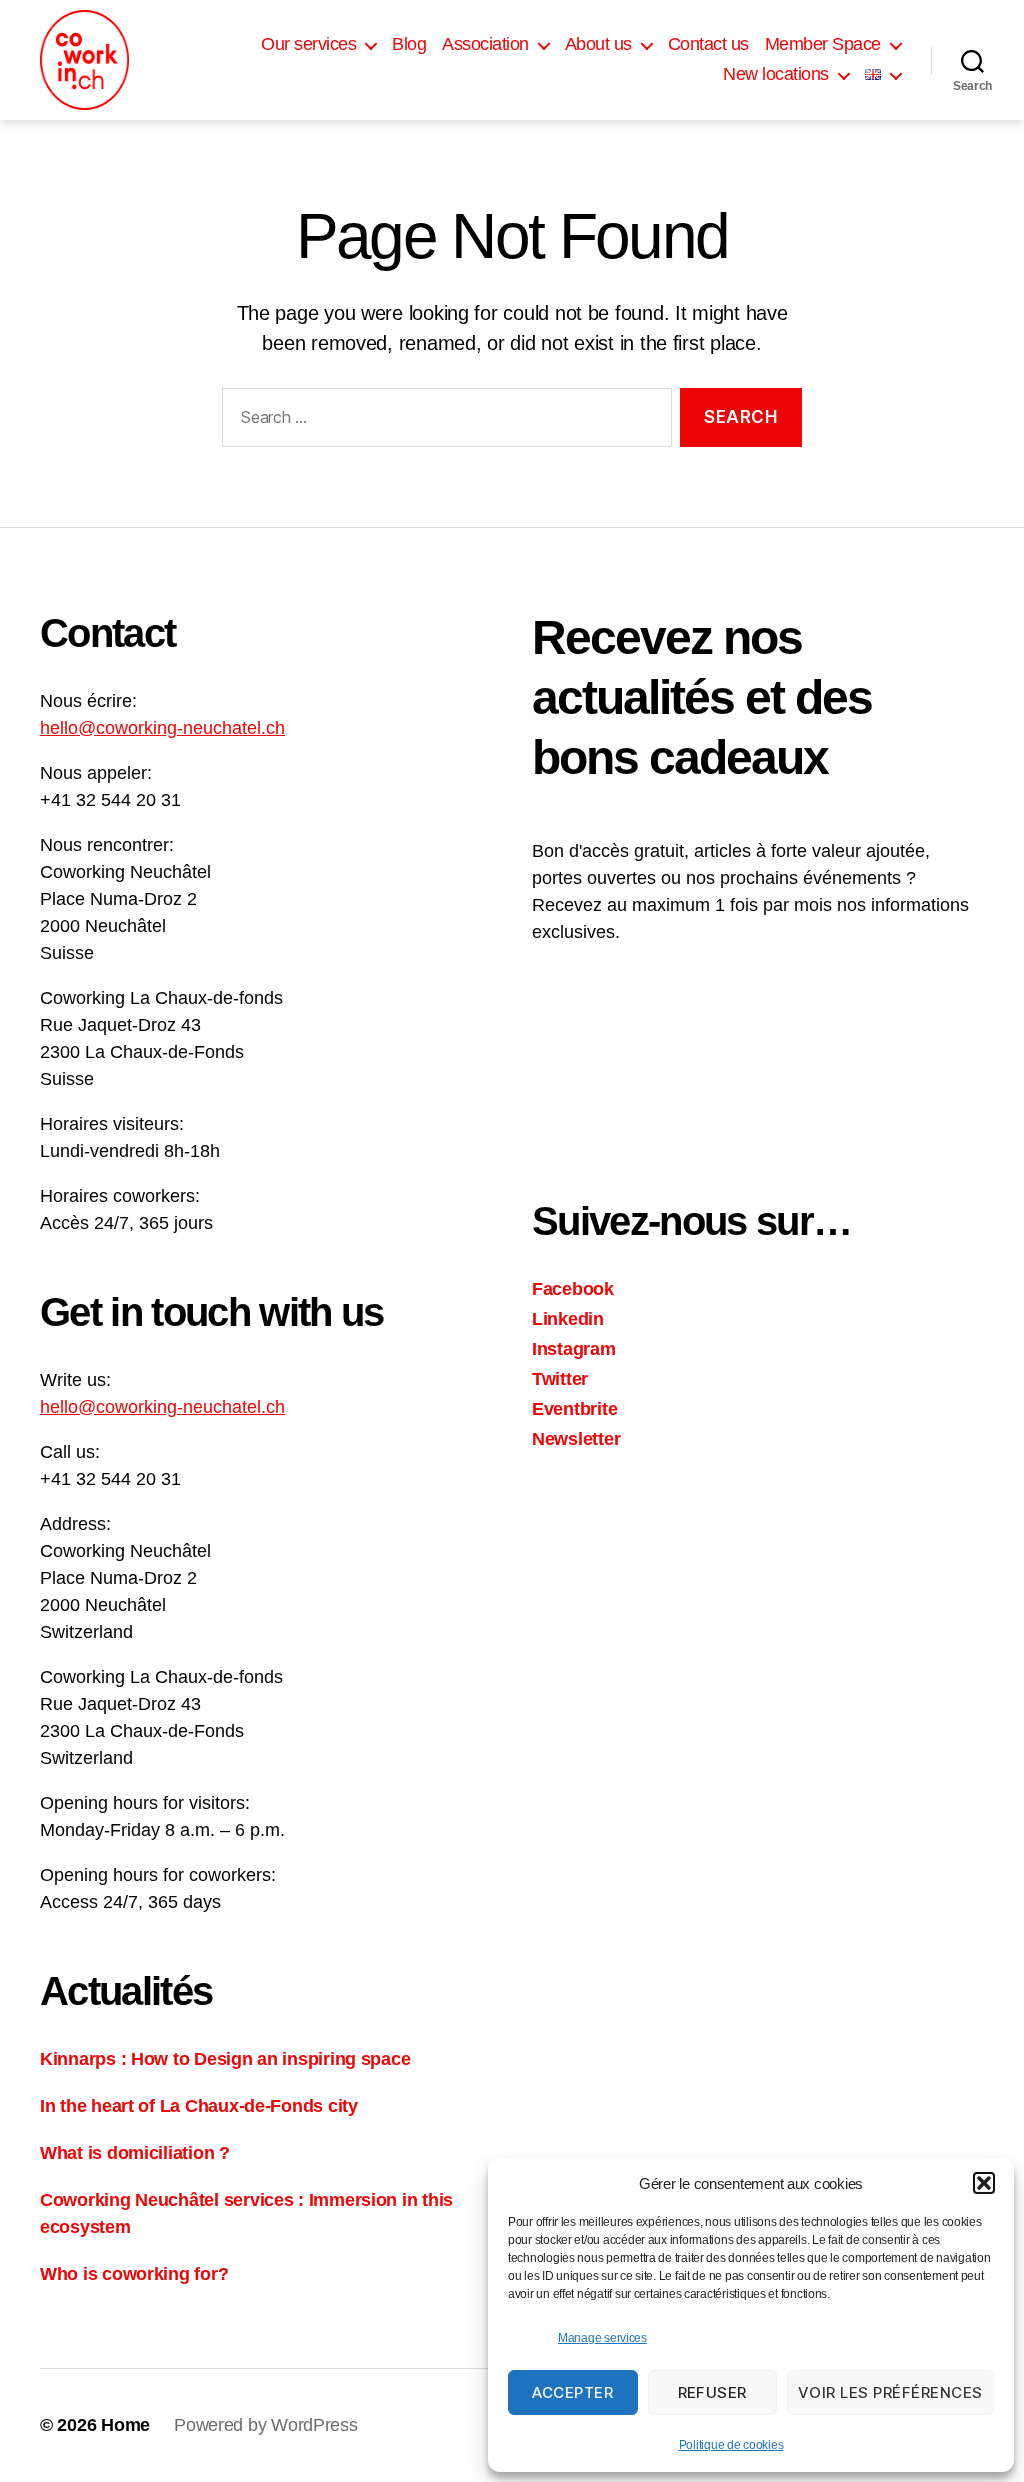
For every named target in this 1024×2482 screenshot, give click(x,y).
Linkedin (568, 1319)
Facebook (573, 1289)
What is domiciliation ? (135, 2153)
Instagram (574, 1349)
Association (485, 44)
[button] (984, 2183)
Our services (308, 44)
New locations (776, 74)
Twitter (560, 1379)
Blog (409, 44)
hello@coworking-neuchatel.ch (162, 728)
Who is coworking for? (134, 2274)
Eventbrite (574, 1409)
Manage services (602, 2338)
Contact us (708, 44)
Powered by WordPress (266, 2425)
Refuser (713, 2392)
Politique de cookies (731, 2445)
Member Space (823, 44)
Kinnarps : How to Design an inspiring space (225, 2059)
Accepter (572, 2392)
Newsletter (576, 1439)
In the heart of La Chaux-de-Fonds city (199, 2106)
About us (598, 44)
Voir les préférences (890, 2392)
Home (125, 2425)
